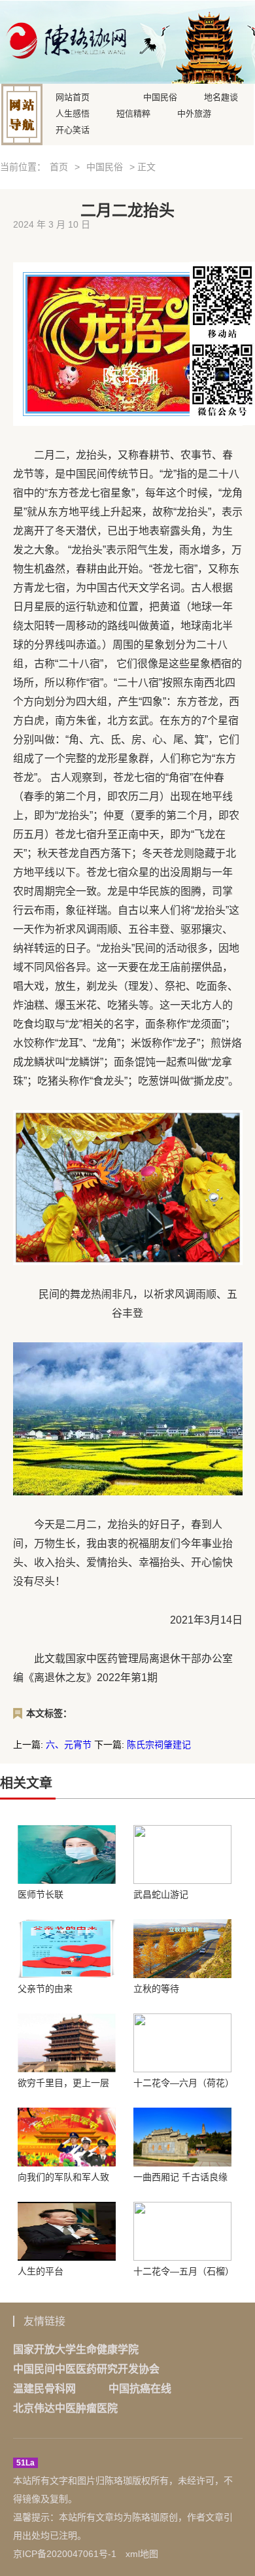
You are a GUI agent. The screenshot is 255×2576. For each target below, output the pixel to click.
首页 (59, 167)
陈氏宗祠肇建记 (159, 1745)
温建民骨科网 (44, 2389)
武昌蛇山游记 (161, 1894)
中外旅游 (194, 113)
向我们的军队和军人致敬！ (63, 2177)
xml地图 (142, 2554)
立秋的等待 (156, 1989)
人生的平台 (41, 2271)
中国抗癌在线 (140, 2389)
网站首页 (73, 96)
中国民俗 (160, 96)
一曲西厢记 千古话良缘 (180, 2177)
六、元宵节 (69, 1745)
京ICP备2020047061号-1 (65, 2554)
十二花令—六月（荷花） (182, 2083)
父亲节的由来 (45, 1989)
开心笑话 (73, 129)
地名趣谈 (221, 96)
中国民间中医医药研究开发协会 (86, 2369)
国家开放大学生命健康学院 (76, 2349)
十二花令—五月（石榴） (182, 2271)
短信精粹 (133, 113)
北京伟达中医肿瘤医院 (65, 2408)
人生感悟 (73, 113)
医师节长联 (41, 1894)
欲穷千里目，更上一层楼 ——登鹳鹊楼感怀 (63, 2083)
